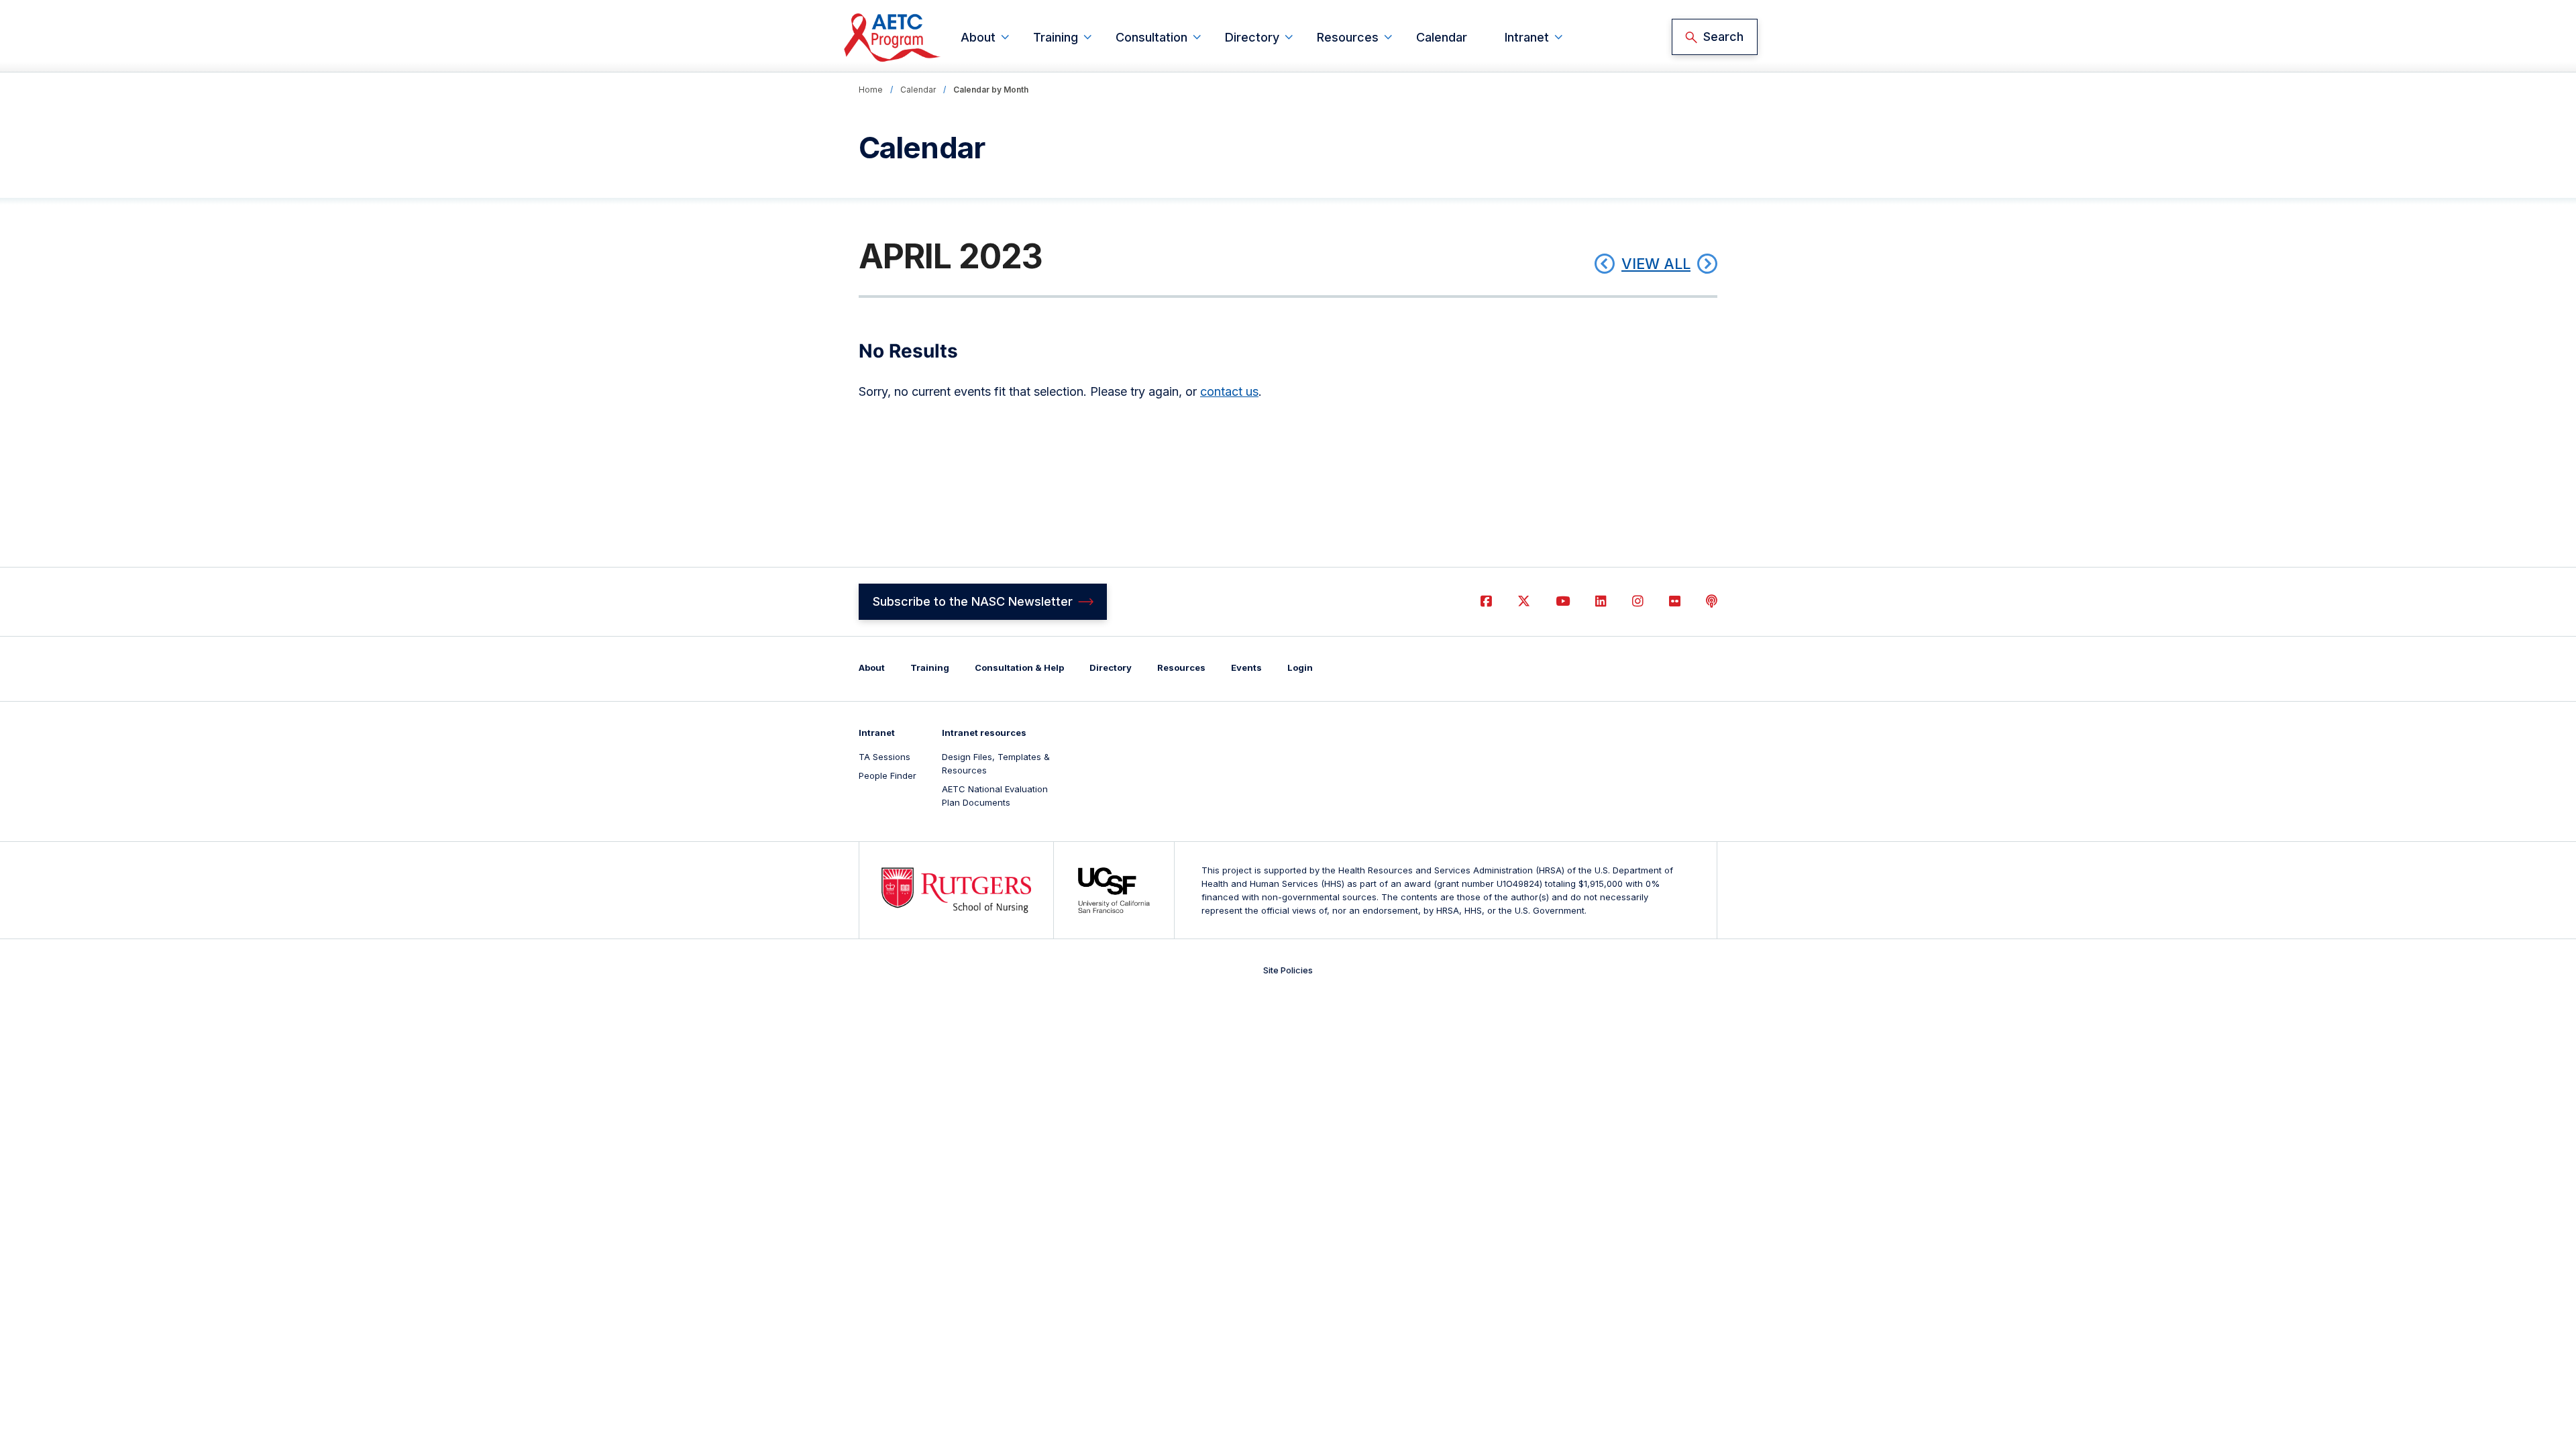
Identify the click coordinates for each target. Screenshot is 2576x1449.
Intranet (1527, 37)
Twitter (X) (1524, 601)
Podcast (1712, 601)
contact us (1229, 391)
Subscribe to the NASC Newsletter (973, 601)
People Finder (888, 775)
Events (1246, 667)
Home (871, 90)
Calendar (1442, 37)
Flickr (1675, 601)
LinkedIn (1601, 601)
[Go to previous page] (1605, 264)
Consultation (1151, 37)
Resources (1348, 37)
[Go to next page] (1707, 264)
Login (1300, 667)
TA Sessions (884, 757)
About (978, 37)
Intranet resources (984, 733)
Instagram (1638, 601)
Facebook (1486, 601)
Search (1723, 37)
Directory (1252, 37)
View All (1656, 264)
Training (1056, 37)
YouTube (1563, 601)
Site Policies (1288, 970)
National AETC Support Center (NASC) (893, 37)
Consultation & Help (1019, 667)
